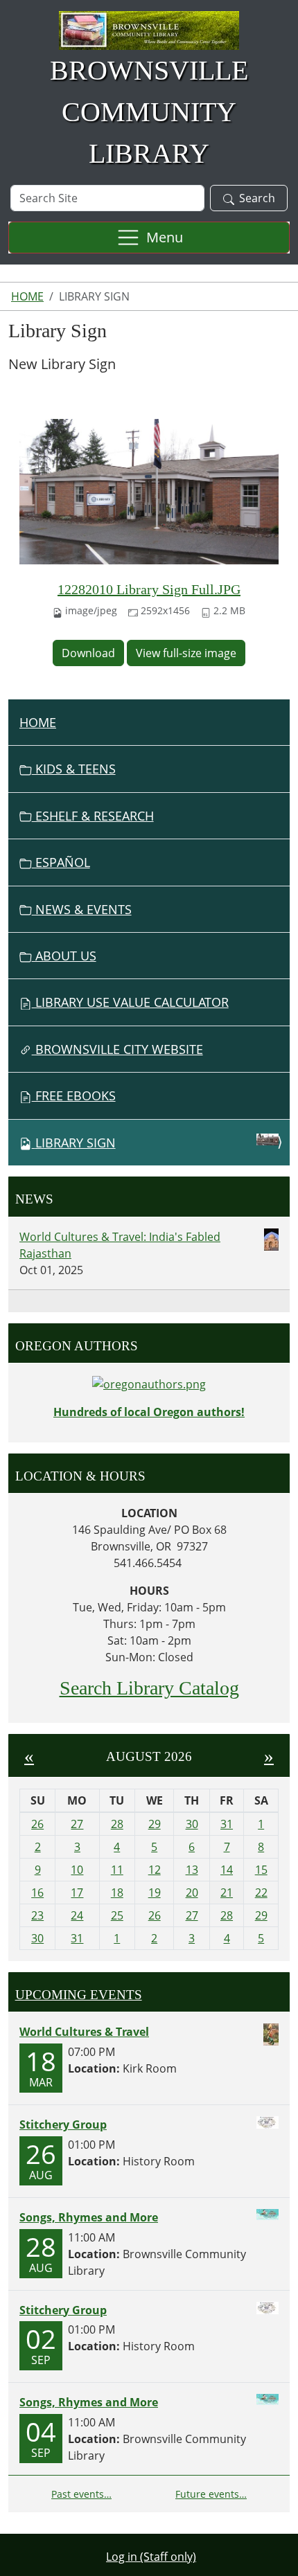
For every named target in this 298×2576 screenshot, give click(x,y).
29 (155, 1824)
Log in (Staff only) (151, 2557)
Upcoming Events (79, 1995)
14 (227, 1870)
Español (61, 862)
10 (77, 1870)
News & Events (82, 909)
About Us (64, 956)
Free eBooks (74, 1095)
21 (227, 1893)
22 (261, 1893)
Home (27, 296)
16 (37, 1893)
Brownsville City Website (117, 1049)
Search (257, 198)
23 (37, 1915)
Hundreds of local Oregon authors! (149, 1412)
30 (192, 1824)
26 (37, 1824)
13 (192, 1870)
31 (227, 1824)
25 (117, 1915)
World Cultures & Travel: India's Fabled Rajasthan (120, 1245)
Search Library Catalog (149, 1688)
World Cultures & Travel (84, 2032)
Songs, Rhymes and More (89, 2217)
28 (117, 1824)
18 (117, 1893)
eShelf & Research (93, 816)
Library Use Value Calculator (130, 1002)
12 (155, 1870)
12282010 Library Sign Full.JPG (149, 589)
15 (261, 1870)
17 (77, 1893)
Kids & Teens (74, 769)
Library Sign (76, 1143)
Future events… (211, 2494)
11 (117, 1870)
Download (88, 653)
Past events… (81, 2494)
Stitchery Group (63, 2125)
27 (77, 1824)
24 (77, 1915)
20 (192, 1893)
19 (155, 1893)
